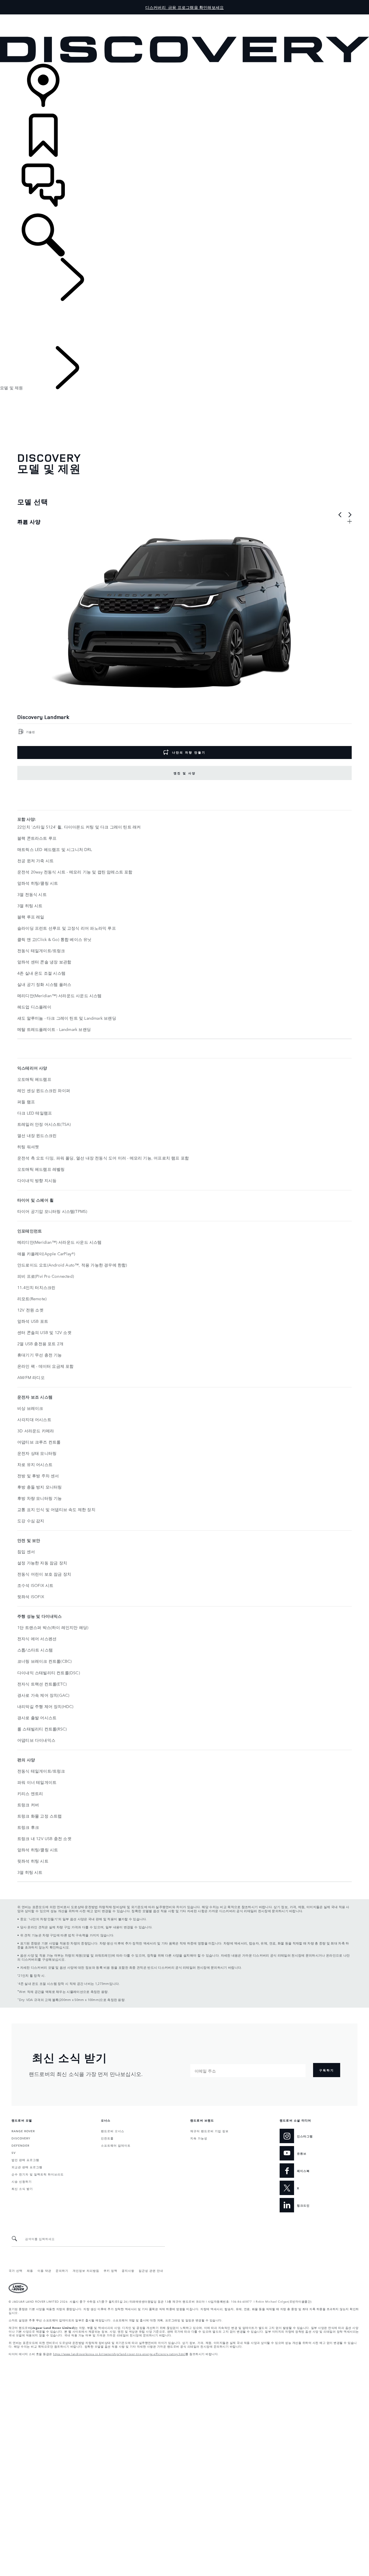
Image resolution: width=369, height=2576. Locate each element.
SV (14, 2152)
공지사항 (128, 2270)
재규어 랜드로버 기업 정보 (209, 2131)
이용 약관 (44, 2270)
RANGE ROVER (23, 2131)
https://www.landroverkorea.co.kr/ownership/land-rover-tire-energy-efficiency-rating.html (119, 2354)
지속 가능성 (199, 2138)
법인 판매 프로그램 (25, 2160)
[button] (184, 17)
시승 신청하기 (22, 2181)
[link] (184, 89)
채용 (30, 2270)
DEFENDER (20, 2145)
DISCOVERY (21, 2138)
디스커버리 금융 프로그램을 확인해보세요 (184, 7)
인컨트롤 (107, 2138)
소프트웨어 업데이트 (116, 2145)
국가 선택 (16, 2270)
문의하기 (62, 2270)
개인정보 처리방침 (86, 2270)
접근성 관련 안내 (151, 2270)
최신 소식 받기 (22, 2188)
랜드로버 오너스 (113, 2131)
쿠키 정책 (110, 2270)
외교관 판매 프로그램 (27, 2167)
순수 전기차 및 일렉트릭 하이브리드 (38, 2174)
